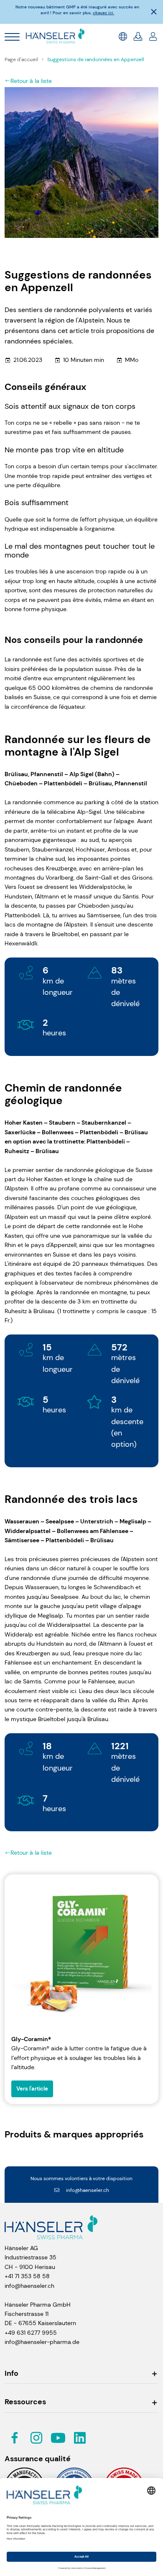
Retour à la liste (31, 81)
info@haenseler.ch (88, 2190)
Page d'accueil (22, 59)
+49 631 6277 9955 (31, 2333)
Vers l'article (32, 2089)
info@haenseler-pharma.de (42, 2342)
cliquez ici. (103, 13)
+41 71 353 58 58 (27, 2276)
